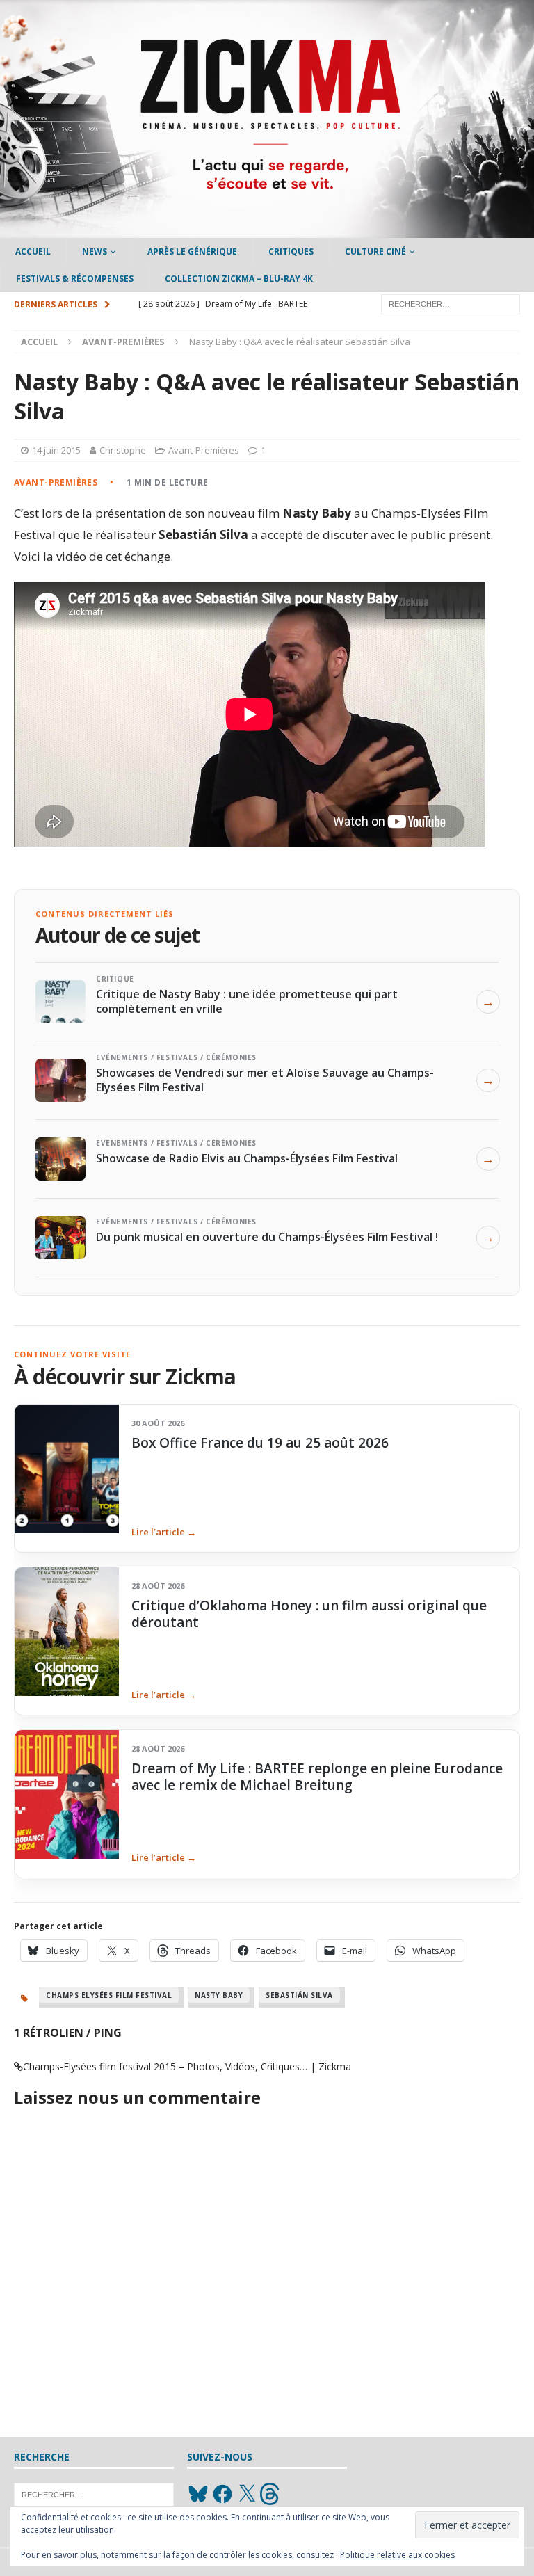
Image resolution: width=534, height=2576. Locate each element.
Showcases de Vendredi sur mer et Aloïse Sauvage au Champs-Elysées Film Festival (265, 1080)
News (95, 251)
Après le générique (192, 251)
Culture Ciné (375, 251)
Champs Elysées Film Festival (109, 1995)
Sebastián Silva (299, 1995)
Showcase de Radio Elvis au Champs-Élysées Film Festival (247, 1158)
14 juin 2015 (56, 450)
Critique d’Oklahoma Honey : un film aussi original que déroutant (309, 1614)
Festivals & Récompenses (75, 279)
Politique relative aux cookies (397, 2555)
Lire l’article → (164, 1532)
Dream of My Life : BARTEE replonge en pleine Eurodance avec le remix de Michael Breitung (317, 1777)
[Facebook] (222, 2494)
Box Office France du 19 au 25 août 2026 (260, 1443)
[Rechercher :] (451, 304)
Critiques (291, 251)
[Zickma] (267, 230)
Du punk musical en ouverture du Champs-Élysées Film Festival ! (267, 1237)
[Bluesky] (198, 2494)
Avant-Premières (204, 450)
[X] (247, 2494)
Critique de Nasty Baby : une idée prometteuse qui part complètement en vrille (247, 1001)
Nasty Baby (219, 1995)
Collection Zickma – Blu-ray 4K (239, 279)
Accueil (33, 251)
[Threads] (271, 2494)
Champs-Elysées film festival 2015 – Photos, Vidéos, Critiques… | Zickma (187, 2066)
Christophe (123, 450)
